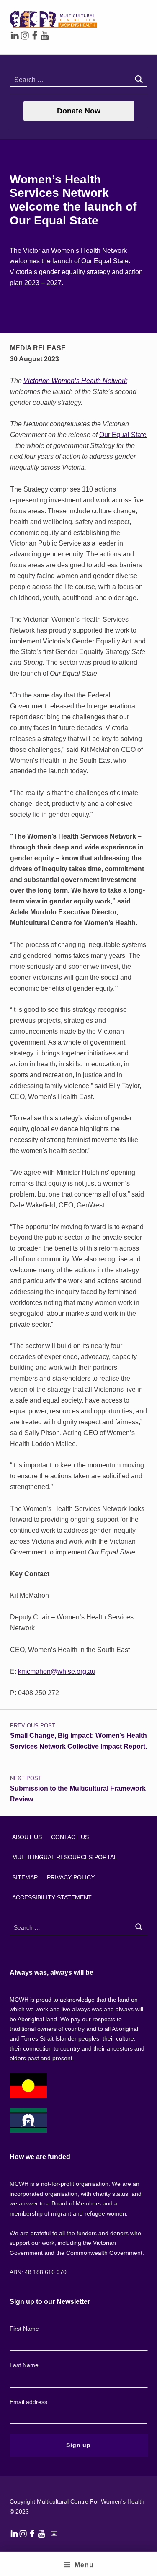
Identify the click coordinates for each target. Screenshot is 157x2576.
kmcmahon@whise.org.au (57, 1671)
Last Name (24, 2365)
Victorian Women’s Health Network (75, 381)
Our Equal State (123, 435)
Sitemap (25, 1877)
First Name (24, 2329)
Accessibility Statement (52, 1897)
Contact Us (70, 1837)
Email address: (29, 2402)
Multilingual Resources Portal (65, 1857)
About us (27, 1837)
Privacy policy (71, 1877)
